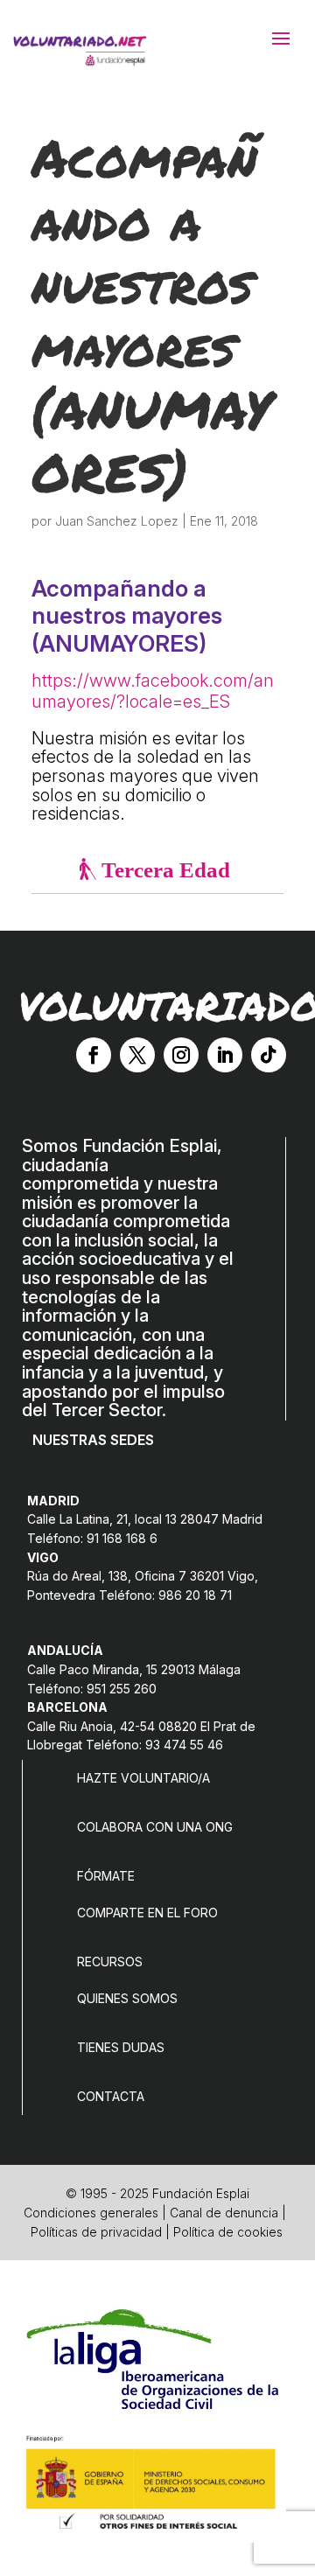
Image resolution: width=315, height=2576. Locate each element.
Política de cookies (228, 2232)
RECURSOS (110, 1962)
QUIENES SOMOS (127, 1998)
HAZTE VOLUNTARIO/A (143, 1778)
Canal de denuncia (224, 2213)
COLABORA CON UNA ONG (155, 1827)
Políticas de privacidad (96, 2232)
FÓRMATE (106, 1876)
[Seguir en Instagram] (181, 1055)
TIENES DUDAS (121, 2047)
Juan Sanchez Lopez (117, 521)
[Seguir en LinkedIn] (225, 1055)
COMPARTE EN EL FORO (147, 1913)
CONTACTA (111, 2096)
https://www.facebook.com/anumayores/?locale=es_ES (153, 691)
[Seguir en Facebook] (94, 1055)
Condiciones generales (91, 2213)
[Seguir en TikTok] (269, 1055)
